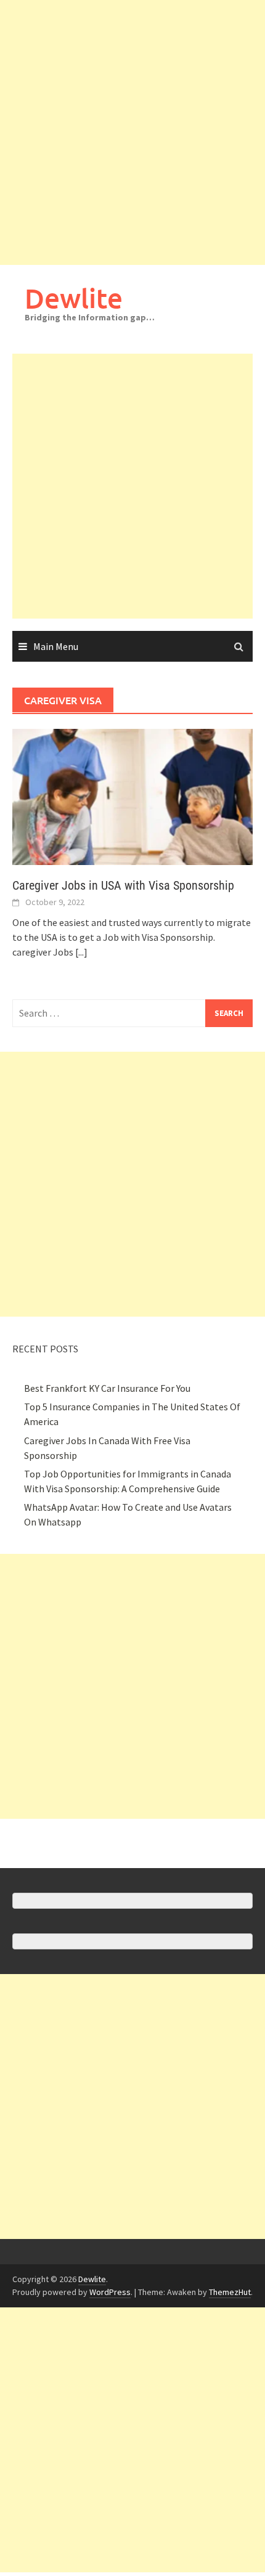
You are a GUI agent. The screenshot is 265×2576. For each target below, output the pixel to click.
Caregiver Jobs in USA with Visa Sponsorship (123, 885)
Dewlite (74, 298)
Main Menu (56, 646)
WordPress (110, 2292)
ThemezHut (230, 2292)
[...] (81, 952)
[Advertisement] (132, 132)
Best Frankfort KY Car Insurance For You (107, 1388)
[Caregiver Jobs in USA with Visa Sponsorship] (132, 795)
